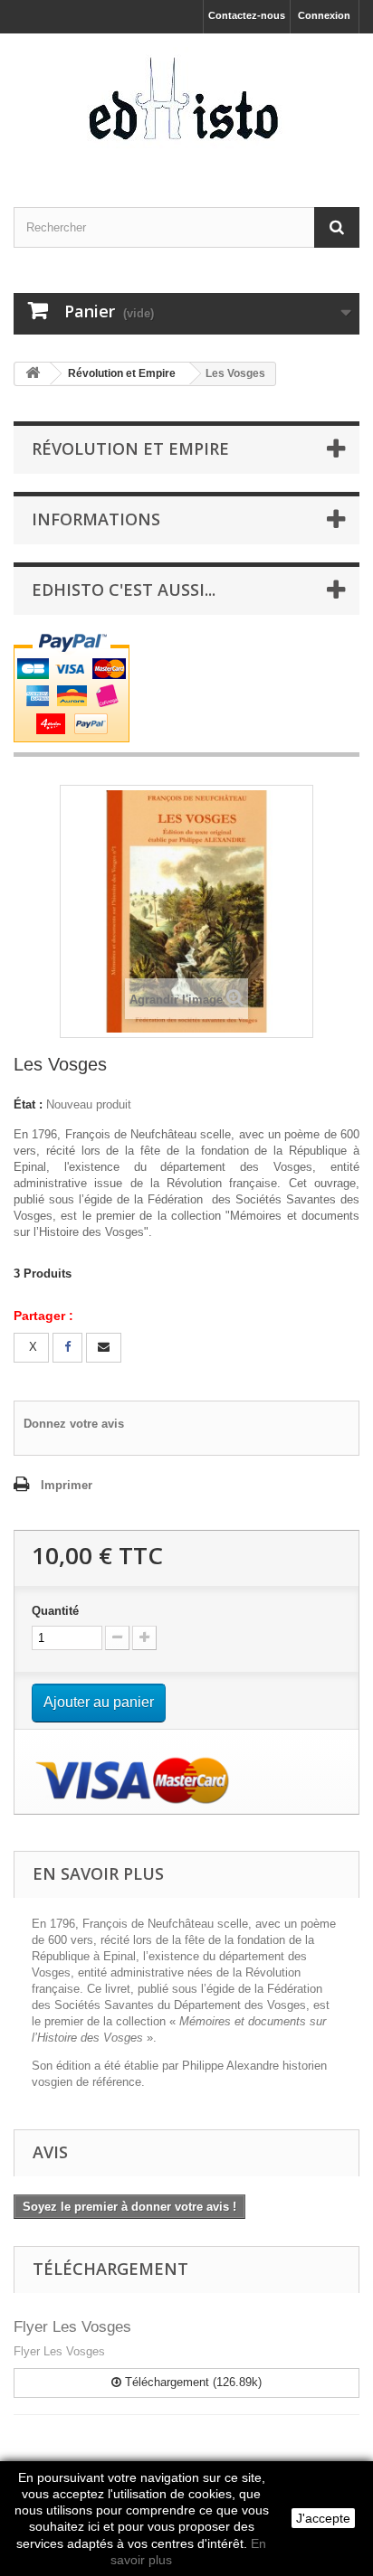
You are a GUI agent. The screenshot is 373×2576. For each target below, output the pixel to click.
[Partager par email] (104, 1348)
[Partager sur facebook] (67, 1348)
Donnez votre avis (74, 1424)
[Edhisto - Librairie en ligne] (186, 104)
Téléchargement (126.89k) (191, 2382)
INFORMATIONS (96, 519)
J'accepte (323, 2518)
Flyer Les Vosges (72, 2327)
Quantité (55, 1611)
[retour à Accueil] (33, 374)
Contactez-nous (247, 15)
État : (28, 1104)
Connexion (324, 15)
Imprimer (67, 1485)
